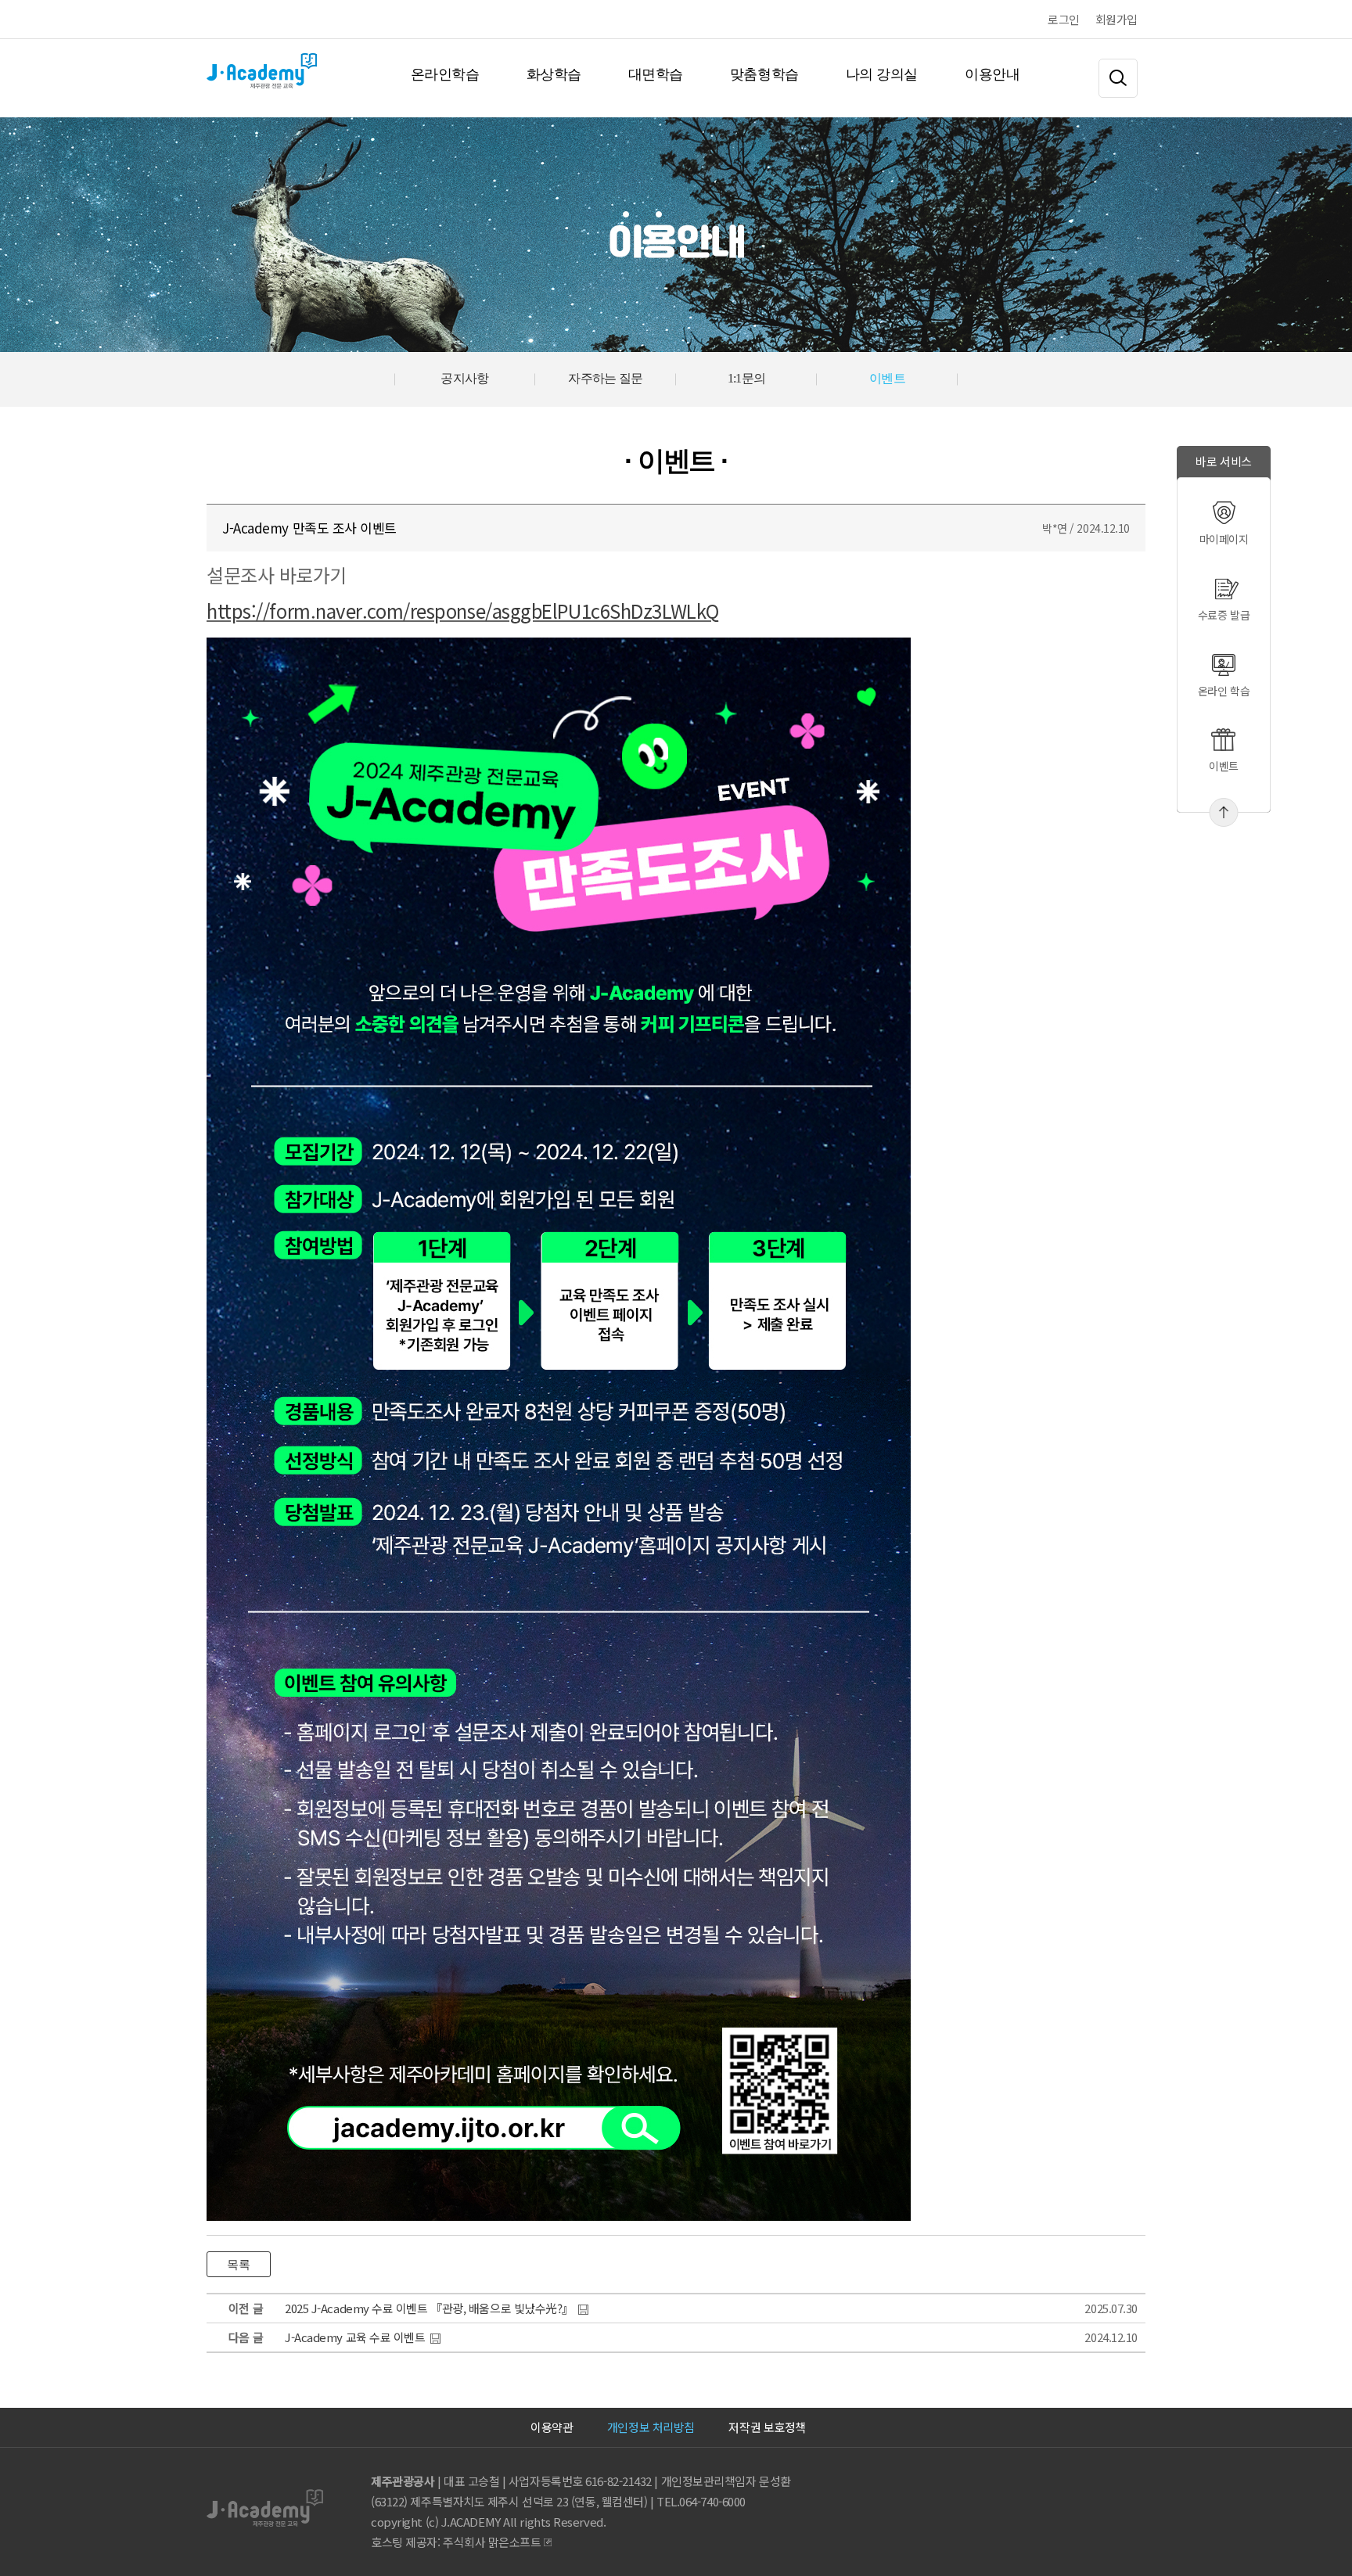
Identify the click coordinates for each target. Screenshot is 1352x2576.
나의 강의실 (882, 74)
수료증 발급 (1224, 615)
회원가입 (1116, 19)
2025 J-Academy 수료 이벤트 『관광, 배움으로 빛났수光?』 (429, 2308)
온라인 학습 (1224, 691)
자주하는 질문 (606, 378)
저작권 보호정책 (767, 2427)
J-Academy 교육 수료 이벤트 (355, 2337)
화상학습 (554, 74)
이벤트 (1224, 766)
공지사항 (465, 378)
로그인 (1064, 19)
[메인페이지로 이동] (208, 74)
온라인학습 (445, 74)
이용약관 (552, 2427)
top (1224, 812)
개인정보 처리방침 (651, 2427)
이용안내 (992, 74)
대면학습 (656, 74)
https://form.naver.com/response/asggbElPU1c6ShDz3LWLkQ (463, 611)
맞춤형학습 (764, 74)
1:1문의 (747, 378)
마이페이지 (1224, 539)
